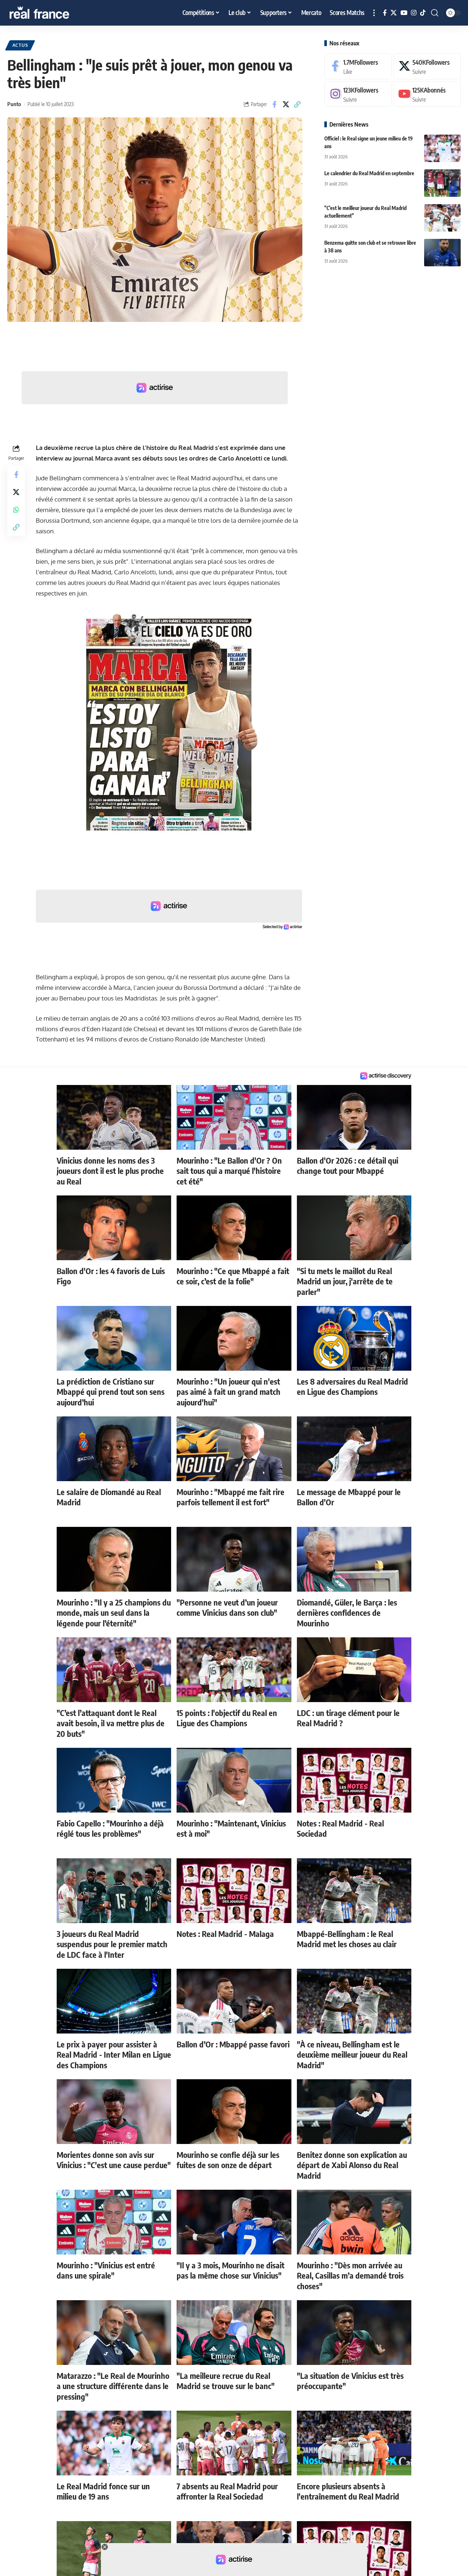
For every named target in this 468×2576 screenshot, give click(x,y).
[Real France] (55, 13)
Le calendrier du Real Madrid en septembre (369, 173)
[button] (374, 13)
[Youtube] (427, 94)
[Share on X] (286, 104)
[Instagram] (414, 13)
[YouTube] (404, 13)
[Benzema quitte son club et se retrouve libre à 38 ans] (442, 253)
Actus (20, 45)
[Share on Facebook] (275, 104)
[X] (394, 13)
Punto (14, 104)
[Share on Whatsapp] (16, 510)
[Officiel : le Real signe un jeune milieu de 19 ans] (442, 148)
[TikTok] (423, 13)
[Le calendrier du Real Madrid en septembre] (442, 183)
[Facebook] (385, 13)
